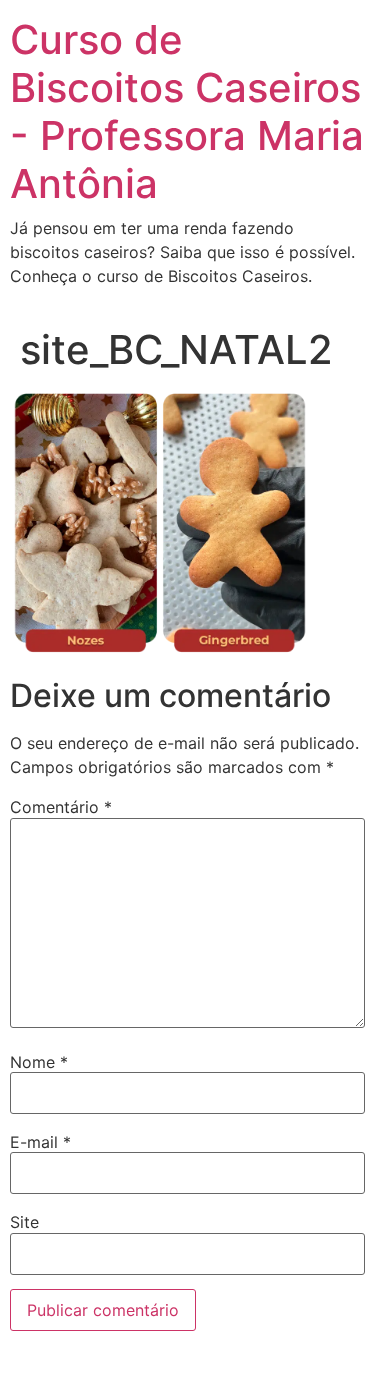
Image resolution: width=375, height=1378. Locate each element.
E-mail (40, 1142)
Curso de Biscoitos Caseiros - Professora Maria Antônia (187, 111)
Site (24, 1222)
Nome (39, 1062)
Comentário (61, 807)
